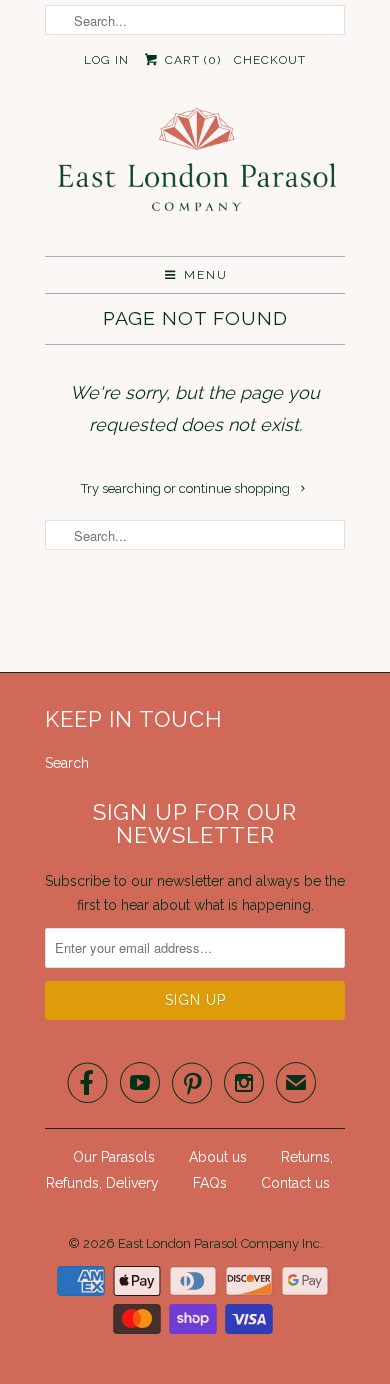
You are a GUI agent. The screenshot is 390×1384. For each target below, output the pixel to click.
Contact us (295, 1183)
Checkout (270, 60)
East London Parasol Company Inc (219, 1243)
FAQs (210, 1183)
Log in (106, 60)
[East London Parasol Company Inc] (195, 173)
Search (67, 763)
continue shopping (236, 488)
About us (218, 1157)
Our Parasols (114, 1157)
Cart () (190, 60)
